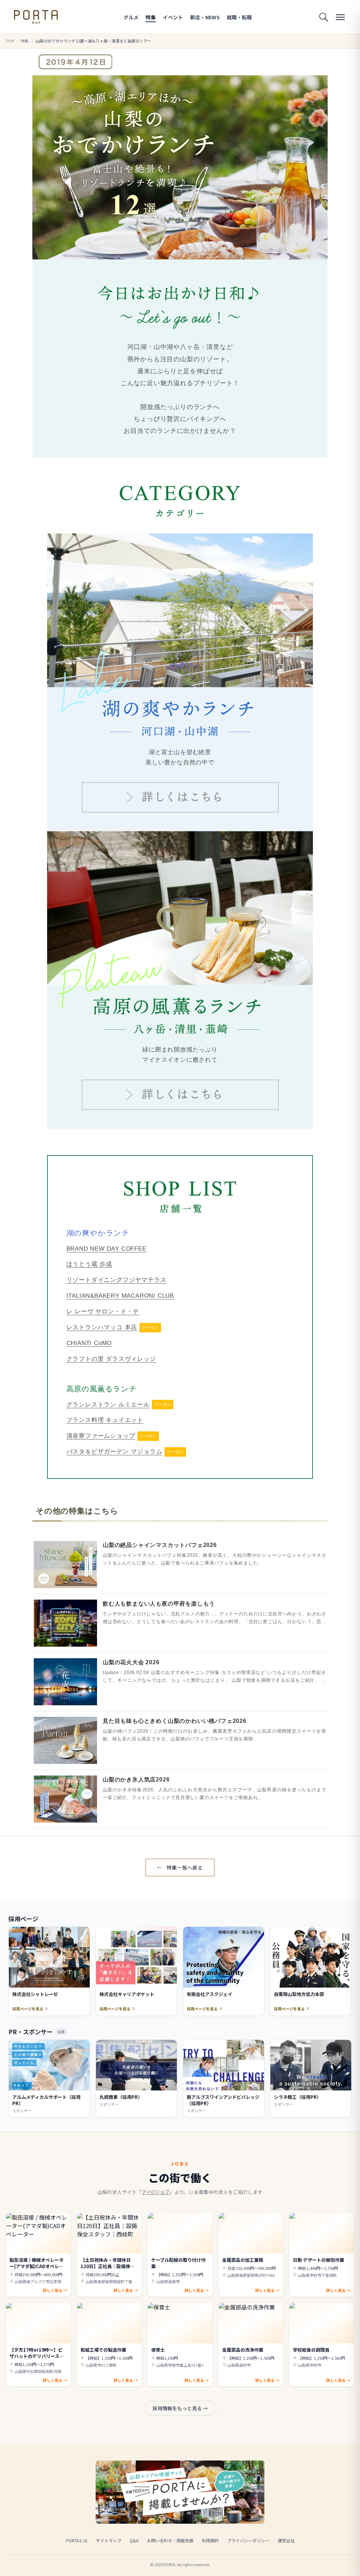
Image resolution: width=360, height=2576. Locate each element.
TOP (10, 41)
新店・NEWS (205, 17)
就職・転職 (239, 17)
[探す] (323, 17)
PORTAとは (77, 2540)
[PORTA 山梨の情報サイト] (36, 17)
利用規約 (210, 2540)
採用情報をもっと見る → (180, 2408)
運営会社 (286, 2540)
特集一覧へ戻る (180, 1867)
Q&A (134, 2540)
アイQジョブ (156, 2192)
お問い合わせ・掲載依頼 (170, 2540)
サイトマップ (109, 2540)
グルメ (131, 17)
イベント (173, 17)
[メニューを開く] (340, 17)
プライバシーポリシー (248, 2540)
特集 (151, 17)
